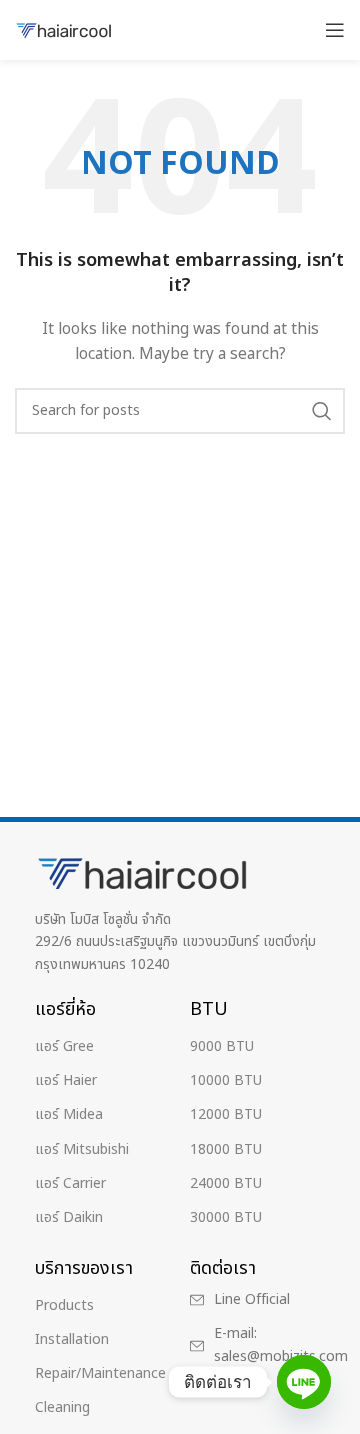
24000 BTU (226, 1183)
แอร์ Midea (69, 1114)
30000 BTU (226, 1217)
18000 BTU (226, 1149)
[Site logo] (65, 29)
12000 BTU (226, 1114)
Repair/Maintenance (100, 1373)
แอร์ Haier (66, 1080)
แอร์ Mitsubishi (82, 1149)
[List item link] (260, 1300)
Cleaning (62, 1407)
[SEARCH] (322, 411)
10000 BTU (226, 1080)
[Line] (304, 1382)
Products (64, 1305)
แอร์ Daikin (69, 1217)
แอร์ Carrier (70, 1183)
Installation (72, 1339)
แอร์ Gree (64, 1046)
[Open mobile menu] (335, 30)
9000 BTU (222, 1046)
